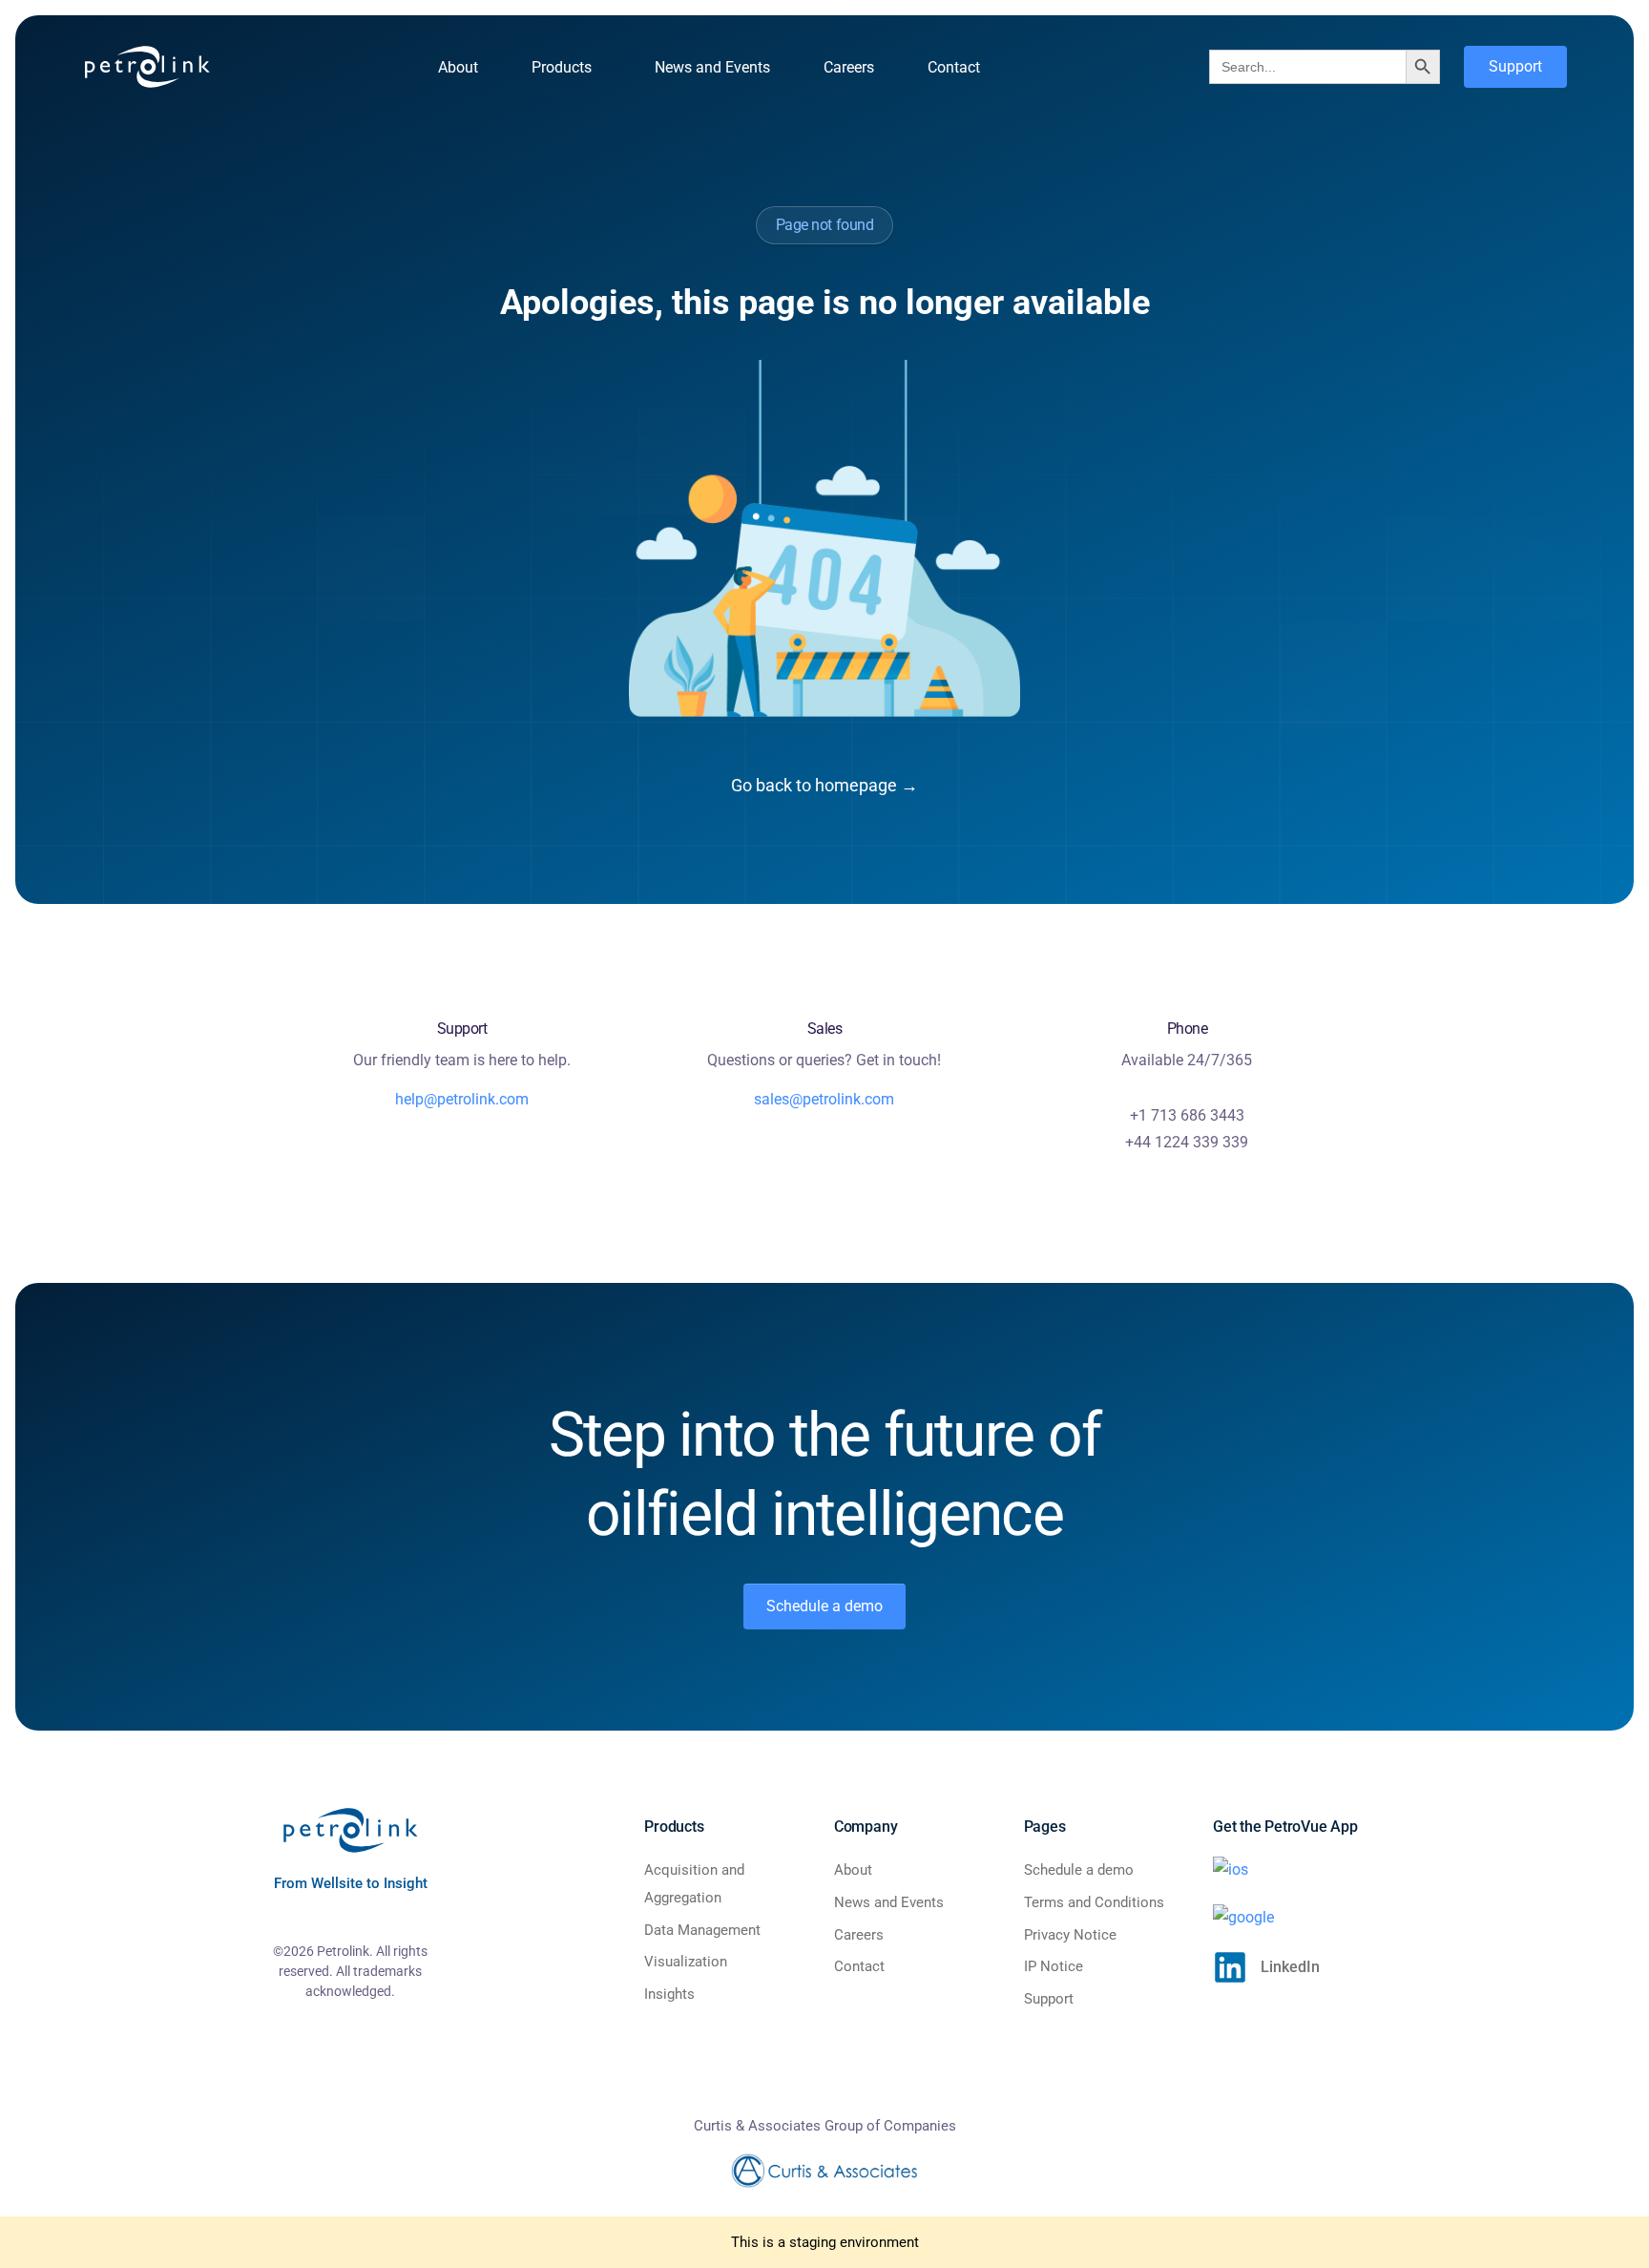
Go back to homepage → (824, 785)
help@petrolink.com (462, 1099)
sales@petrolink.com (824, 1099)
